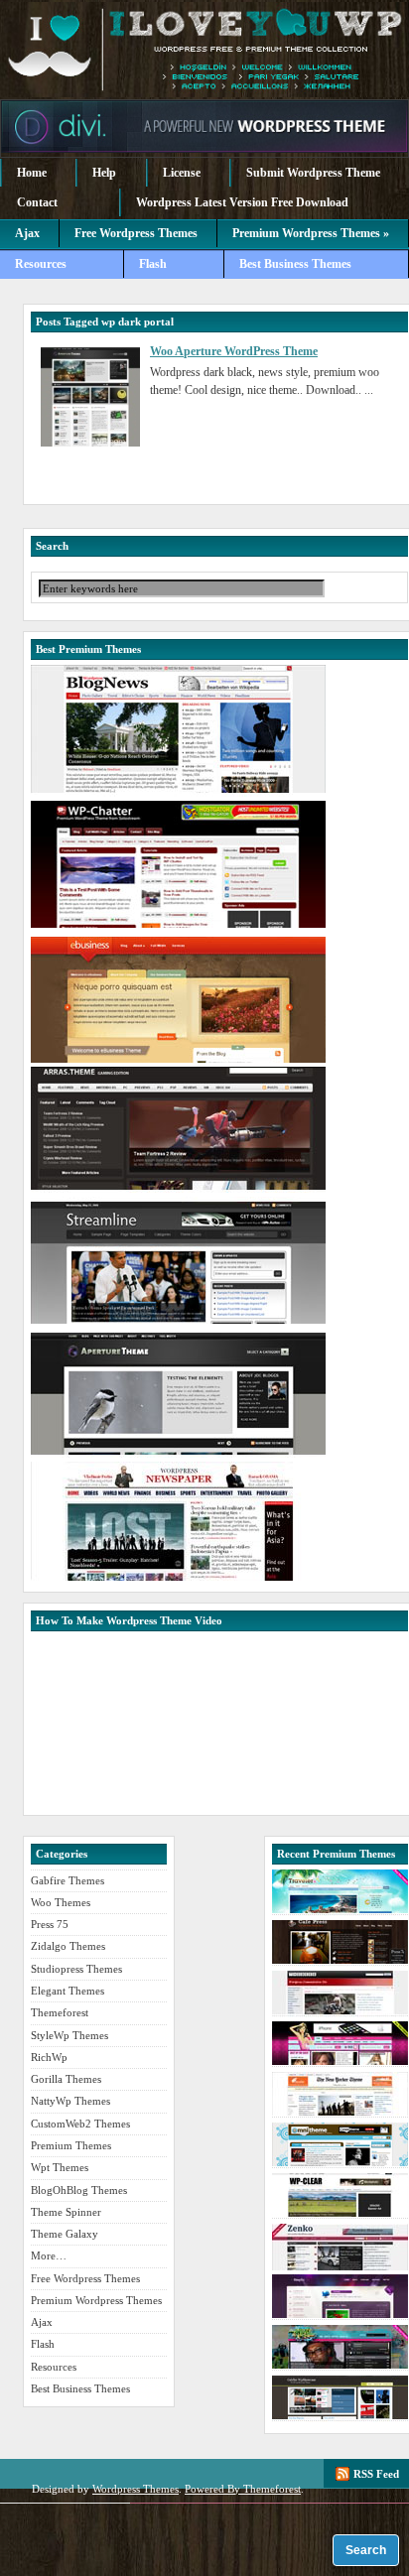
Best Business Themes (295, 264)
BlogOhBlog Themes (79, 2190)
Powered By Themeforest (243, 2489)
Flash (153, 264)
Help (104, 173)
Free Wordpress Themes (136, 233)
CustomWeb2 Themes (80, 2124)
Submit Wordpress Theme (313, 173)
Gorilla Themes (66, 2079)
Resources (41, 264)
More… (49, 2255)
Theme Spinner (66, 2212)
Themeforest (60, 2012)
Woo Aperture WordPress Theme (234, 351)
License (182, 173)
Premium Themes (71, 2145)
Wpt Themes (60, 2167)
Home (32, 173)
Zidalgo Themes (68, 1946)
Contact (37, 202)
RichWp (49, 2057)
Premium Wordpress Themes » (311, 233)
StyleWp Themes (69, 2035)
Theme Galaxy (65, 2234)
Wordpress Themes (136, 2489)
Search (366, 2550)
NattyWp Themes (70, 2101)
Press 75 (50, 1924)
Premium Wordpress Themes (204, 50)
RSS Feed (376, 2474)
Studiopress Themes (76, 1969)
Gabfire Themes (68, 1880)
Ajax (27, 233)
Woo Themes (61, 1902)
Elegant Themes (68, 1991)
